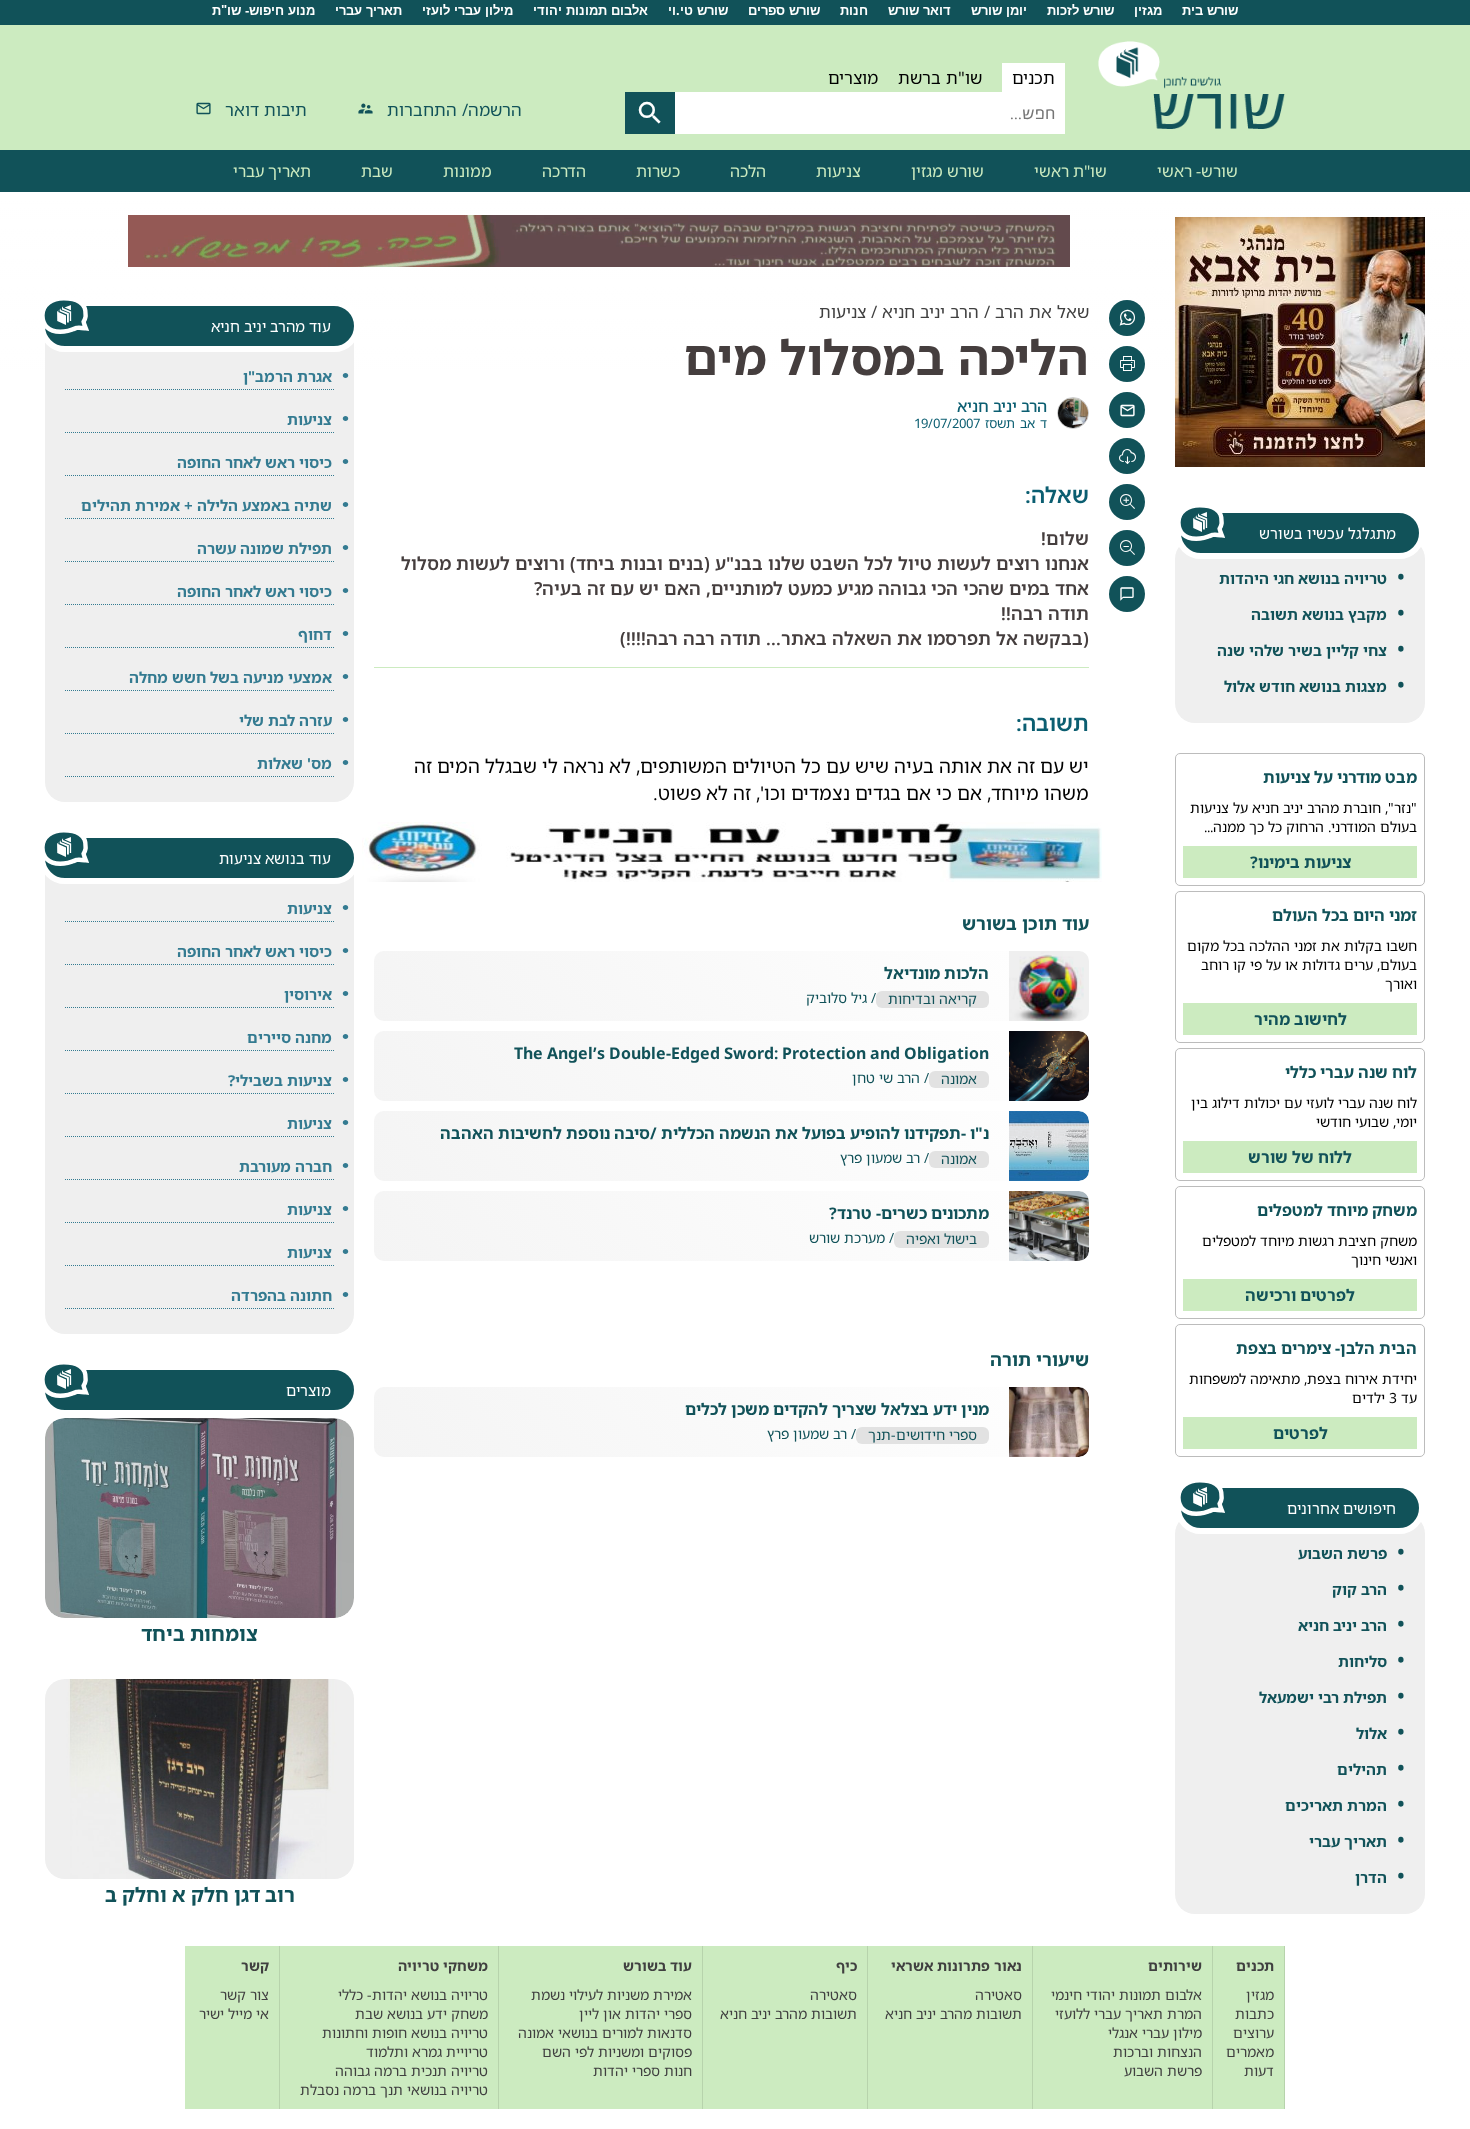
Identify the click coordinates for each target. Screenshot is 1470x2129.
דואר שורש (919, 10)
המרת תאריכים (1336, 1805)
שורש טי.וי (698, 10)
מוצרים (853, 77)
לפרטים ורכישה (1300, 1295)
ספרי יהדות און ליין (635, 2013)
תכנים (1033, 77)
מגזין (1148, 10)
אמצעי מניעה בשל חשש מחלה (230, 677)
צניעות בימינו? (1300, 862)
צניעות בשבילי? (280, 1080)
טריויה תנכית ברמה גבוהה (411, 2070)
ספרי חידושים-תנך (922, 1435)
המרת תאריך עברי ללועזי (1128, 2013)
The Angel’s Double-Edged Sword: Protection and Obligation (751, 1053)
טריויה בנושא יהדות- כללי (413, 1994)
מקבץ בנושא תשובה (1319, 614)
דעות (1259, 2070)
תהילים (1362, 1769)
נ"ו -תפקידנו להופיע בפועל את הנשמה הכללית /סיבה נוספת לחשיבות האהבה (714, 1133)
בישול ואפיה (941, 1239)
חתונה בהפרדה (281, 1295)
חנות (854, 10)
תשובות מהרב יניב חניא (953, 2013)
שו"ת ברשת (940, 77)
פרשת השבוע (1342, 1553)
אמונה (959, 1079)
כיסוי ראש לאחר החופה (254, 462)
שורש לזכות (1080, 10)
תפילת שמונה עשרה (264, 548)
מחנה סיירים (289, 1037)
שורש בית (1210, 10)
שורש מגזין (947, 171)
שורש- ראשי (1197, 171)
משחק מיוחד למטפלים (1337, 1210)
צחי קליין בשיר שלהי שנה (1302, 650)
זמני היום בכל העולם (1344, 915)
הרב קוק (1359, 1589)
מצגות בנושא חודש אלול (1305, 686)
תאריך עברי (368, 10)
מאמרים (1250, 2051)
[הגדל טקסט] (1127, 502)
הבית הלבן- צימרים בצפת (1326, 1348)
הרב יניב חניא (1342, 1625)
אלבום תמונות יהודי (590, 10)
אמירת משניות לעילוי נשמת (611, 1994)
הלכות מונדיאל (936, 973)
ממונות (467, 171)
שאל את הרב (1042, 311)
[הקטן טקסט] (1127, 548)
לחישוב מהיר (1300, 1019)
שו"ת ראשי (1070, 171)
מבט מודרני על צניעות (1340, 777)
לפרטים (1300, 1433)
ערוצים (1253, 2032)
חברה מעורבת (285, 1166)
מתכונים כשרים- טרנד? (909, 1213)
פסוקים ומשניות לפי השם (617, 2051)
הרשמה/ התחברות (454, 109)
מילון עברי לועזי (467, 10)
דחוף (315, 634)
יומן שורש (999, 10)
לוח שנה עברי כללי (1351, 1072)
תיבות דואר (266, 109)
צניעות (838, 171)
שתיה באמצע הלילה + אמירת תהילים (206, 505)
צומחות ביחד (199, 1633)
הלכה (748, 171)
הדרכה (564, 171)
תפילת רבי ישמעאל (1323, 1697)
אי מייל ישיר (234, 2013)
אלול (1371, 1733)
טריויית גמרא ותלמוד (427, 2051)
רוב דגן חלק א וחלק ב (200, 1894)
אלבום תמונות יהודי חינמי (1126, 1994)
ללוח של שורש (1300, 1157)
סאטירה (998, 1994)
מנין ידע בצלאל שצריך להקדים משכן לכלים (837, 1409)
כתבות (1254, 2013)
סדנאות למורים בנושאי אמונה (605, 2032)
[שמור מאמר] (1127, 456)
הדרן (1371, 1877)
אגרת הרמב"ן (287, 376)
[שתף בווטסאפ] (1127, 318)
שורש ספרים (784, 10)
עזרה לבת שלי (285, 720)
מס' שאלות (294, 763)
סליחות (1362, 1661)
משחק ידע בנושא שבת (421, 2013)
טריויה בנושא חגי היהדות (1303, 578)
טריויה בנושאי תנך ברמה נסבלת (394, 2089)
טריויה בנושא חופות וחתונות (405, 2032)
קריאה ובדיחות (932, 999)
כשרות (658, 171)
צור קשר (244, 1994)
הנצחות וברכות (1157, 2051)
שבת (377, 171)
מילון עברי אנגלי (1155, 2032)
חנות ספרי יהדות (642, 2070)
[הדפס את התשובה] (1127, 364)
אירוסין (308, 994)
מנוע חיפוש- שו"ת (263, 10)
